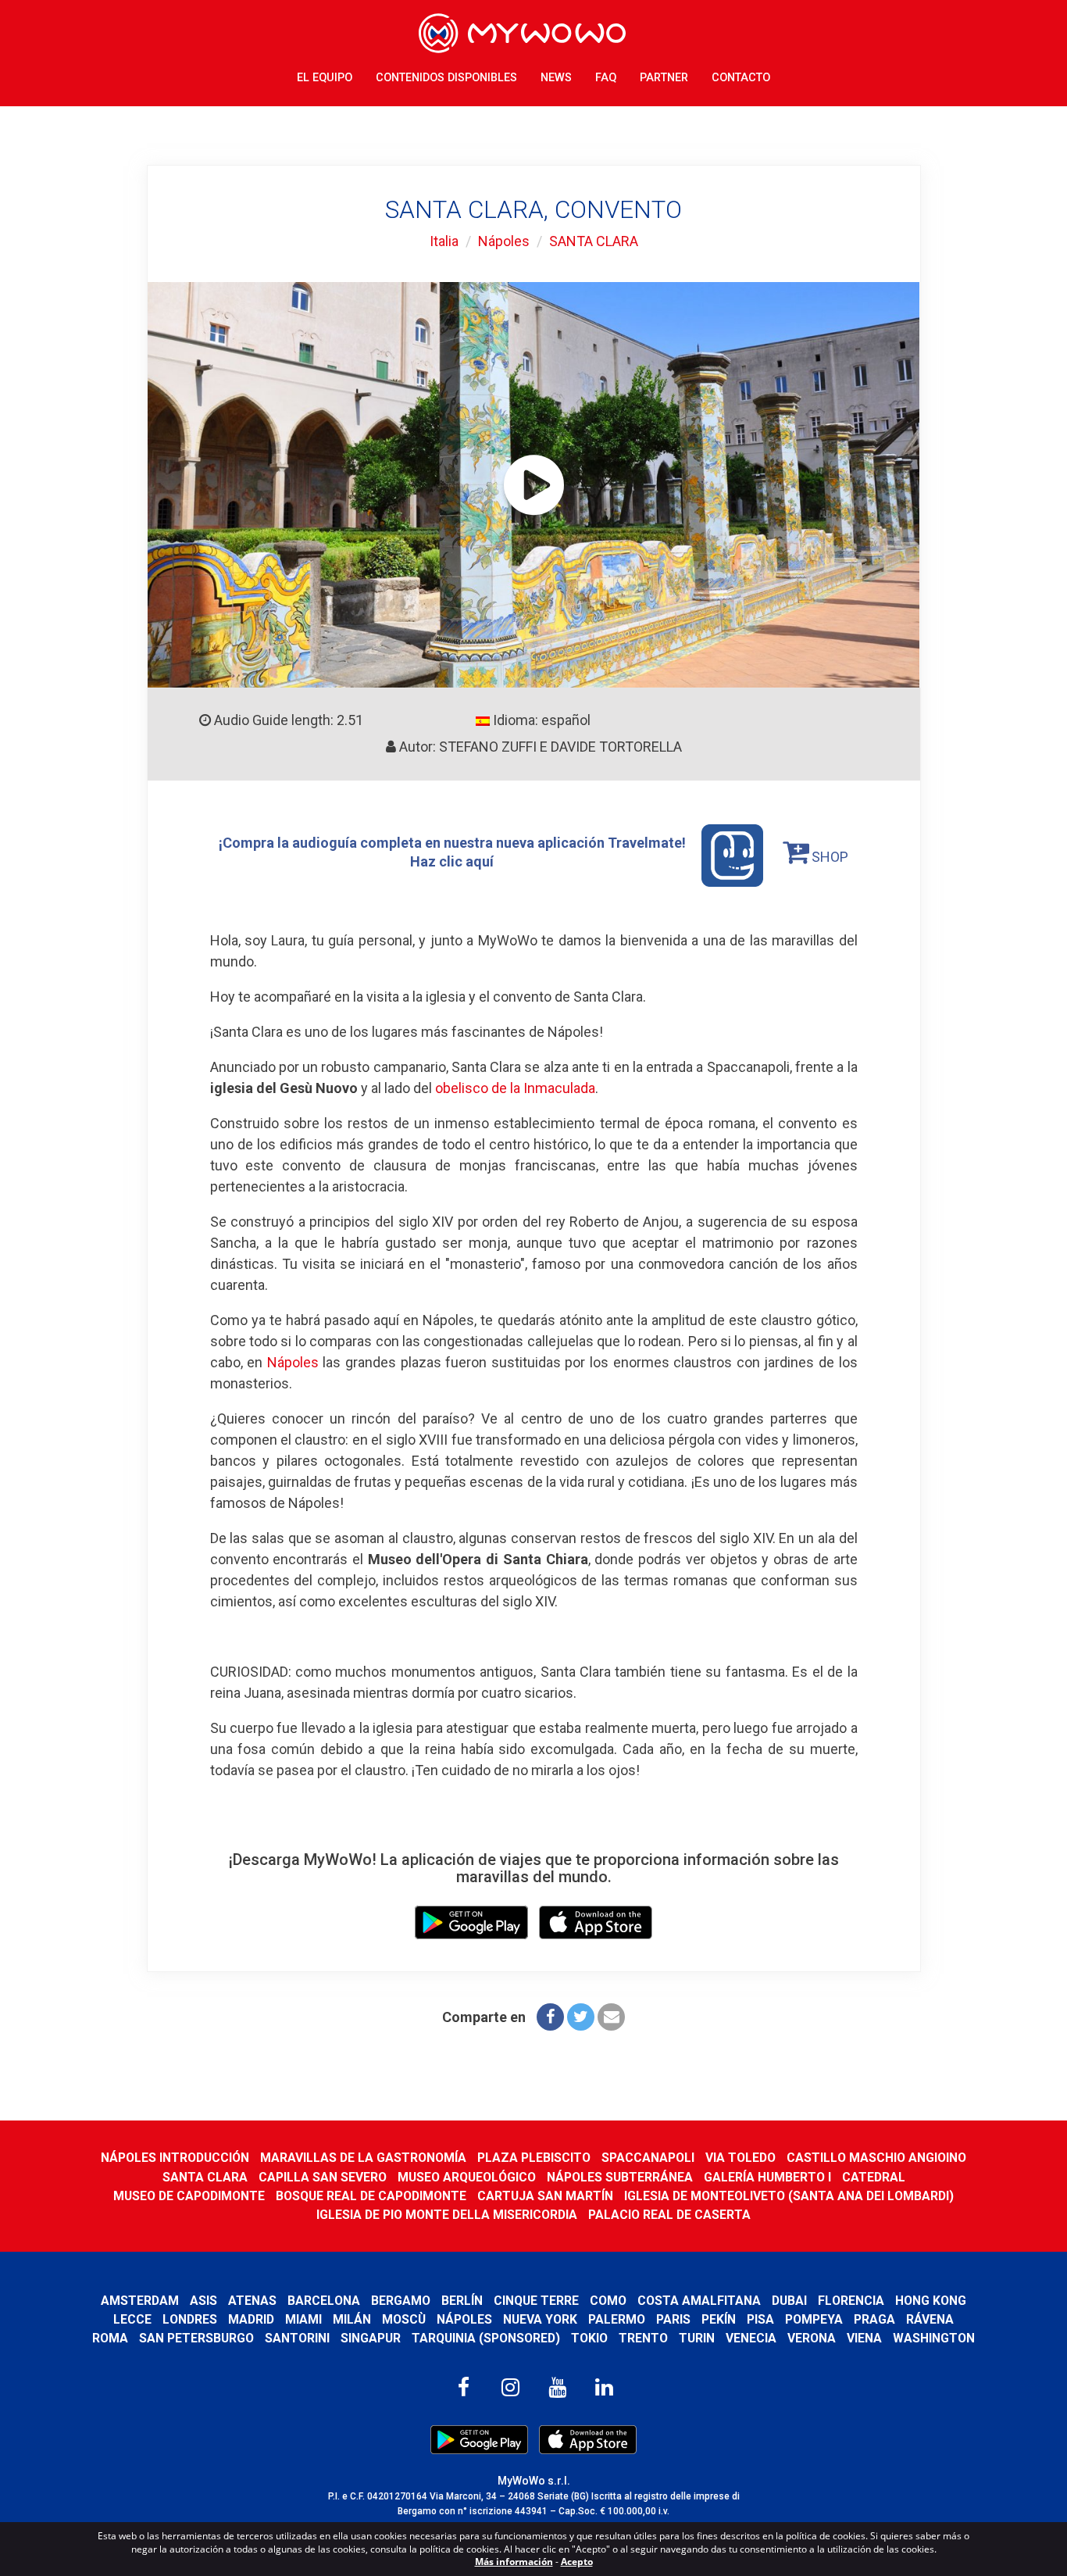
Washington (934, 2338)
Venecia (751, 2338)
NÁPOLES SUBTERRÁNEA (620, 2177)
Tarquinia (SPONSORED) (486, 2338)
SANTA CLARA (594, 241)
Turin (697, 2338)
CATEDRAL (874, 2177)
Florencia (851, 2301)
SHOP (828, 857)
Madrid (251, 2319)
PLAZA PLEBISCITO (534, 2158)
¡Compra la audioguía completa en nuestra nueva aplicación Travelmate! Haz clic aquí (452, 852)
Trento (643, 2338)
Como (608, 2301)
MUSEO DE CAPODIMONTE (189, 2196)
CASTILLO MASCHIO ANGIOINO (876, 2158)
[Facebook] (550, 2017)
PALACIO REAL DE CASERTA (669, 2215)
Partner (664, 78)
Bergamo (401, 2301)
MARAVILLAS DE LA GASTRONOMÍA (363, 2158)
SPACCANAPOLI (648, 2158)
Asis (203, 2301)
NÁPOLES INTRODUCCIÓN (175, 2158)
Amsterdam (140, 2301)
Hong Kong (931, 2301)
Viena (864, 2338)
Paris (673, 2319)
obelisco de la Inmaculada (515, 1088)
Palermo (617, 2319)
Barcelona (324, 2301)
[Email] (611, 2017)
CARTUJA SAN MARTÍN (545, 2196)
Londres (190, 2319)
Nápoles (504, 241)
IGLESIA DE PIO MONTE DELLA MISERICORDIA (447, 2215)
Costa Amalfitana (699, 2301)
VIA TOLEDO (740, 2158)
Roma (110, 2338)
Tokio (589, 2338)
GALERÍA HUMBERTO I (767, 2177)
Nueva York (540, 2319)
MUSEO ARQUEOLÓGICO (467, 2177)
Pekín (719, 2319)
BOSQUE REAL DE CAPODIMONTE (371, 2196)
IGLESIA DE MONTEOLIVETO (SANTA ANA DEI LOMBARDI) (789, 2196)
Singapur (371, 2338)
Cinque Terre (536, 2301)
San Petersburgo (196, 2338)
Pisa (760, 2319)
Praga (874, 2319)
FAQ (606, 78)
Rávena (930, 2319)
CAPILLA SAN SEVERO (323, 2177)
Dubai (789, 2301)
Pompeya (814, 2319)
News (556, 78)
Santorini (297, 2338)
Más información (514, 2562)
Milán (352, 2319)
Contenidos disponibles (446, 78)
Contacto (741, 78)
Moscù (404, 2319)
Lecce (132, 2319)
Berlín (462, 2301)
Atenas (252, 2301)
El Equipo (325, 78)
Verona (812, 2338)
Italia (444, 241)
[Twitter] (581, 2017)
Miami (303, 2319)
